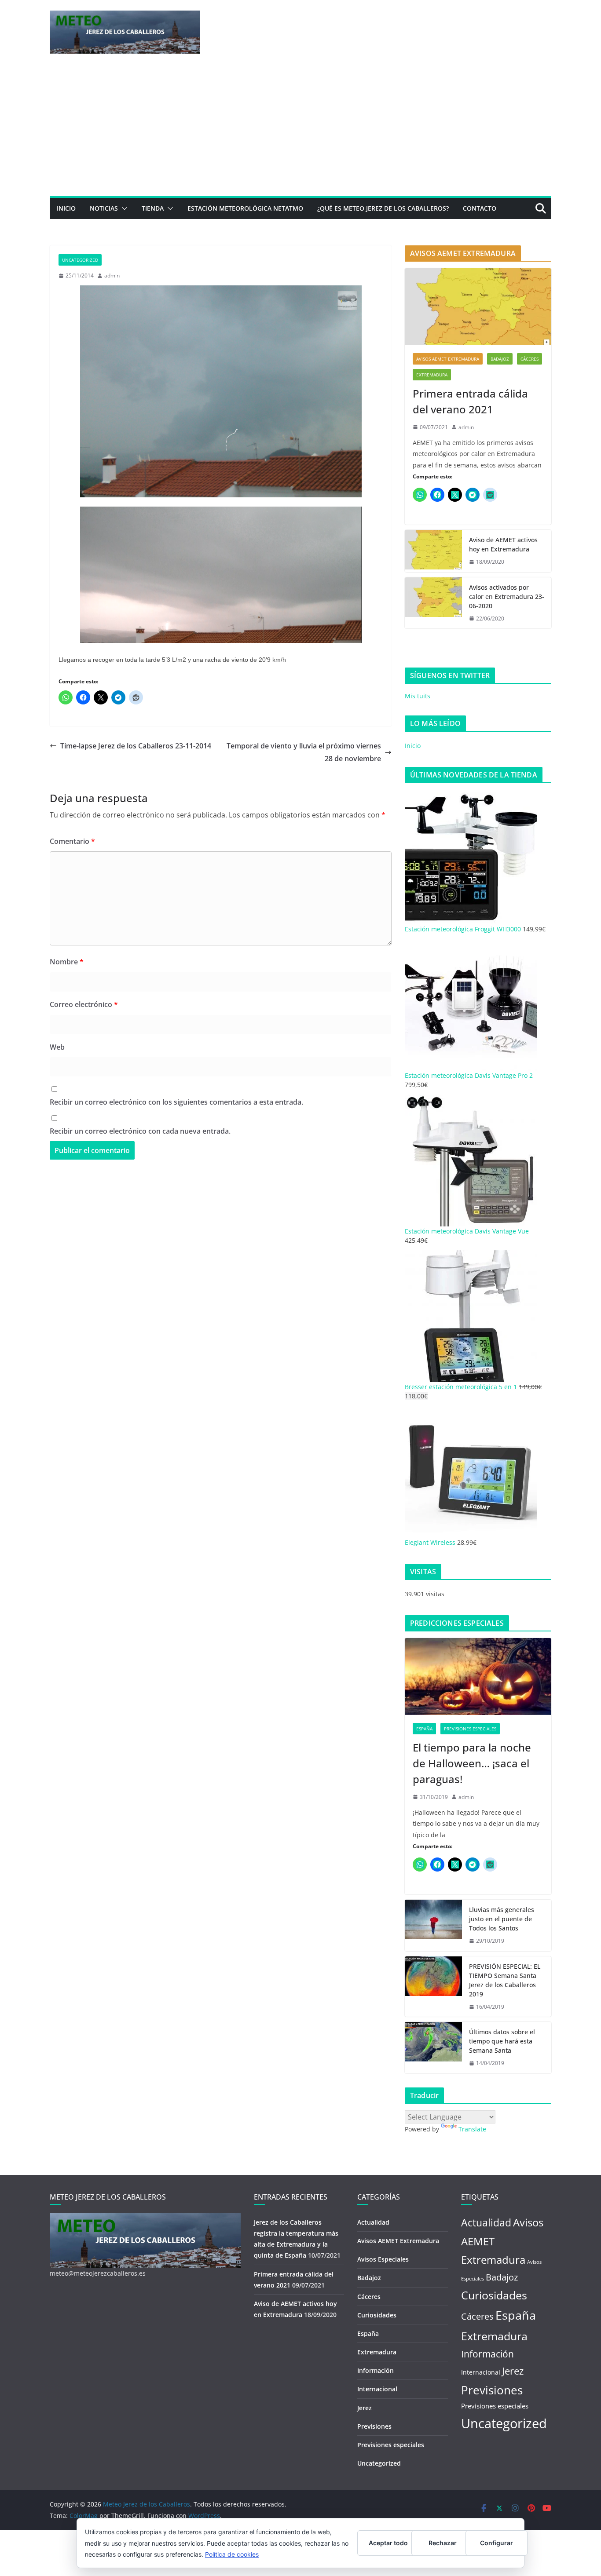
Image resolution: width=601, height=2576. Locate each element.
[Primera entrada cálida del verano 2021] (478, 307)
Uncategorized (80, 260)
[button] (123, 208)
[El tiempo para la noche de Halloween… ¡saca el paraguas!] (478, 1677)
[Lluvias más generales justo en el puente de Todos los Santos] (433, 1925)
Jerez (365, 2408)
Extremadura (432, 375)
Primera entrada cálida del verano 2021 (470, 401)
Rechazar (443, 2543)
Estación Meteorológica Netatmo (245, 208)
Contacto (480, 208)
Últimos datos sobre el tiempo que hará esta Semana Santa (502, 2041)
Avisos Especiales (383, 2259)
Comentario (72, 841)
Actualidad (373, 2222)
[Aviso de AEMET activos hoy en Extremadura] (433, 551)
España (424, 1729)
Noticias (104, 208)
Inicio (66, 208)
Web (57, 1047)
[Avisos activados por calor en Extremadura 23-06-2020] (433, 603)
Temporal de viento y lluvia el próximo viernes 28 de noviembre (304, 752)
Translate (472, 2129)
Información (376, 2370)
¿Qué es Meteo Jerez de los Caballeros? (383, 208)
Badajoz (500, 359)
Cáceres (530, 359)
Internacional (377, 2389)
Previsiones (374, 2426)
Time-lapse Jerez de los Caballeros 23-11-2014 (136, 746)
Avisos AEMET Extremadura (448, 359)
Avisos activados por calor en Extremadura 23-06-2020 (507, 597)
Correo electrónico (84, 1004)
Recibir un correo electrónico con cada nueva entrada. (140, 1131)
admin (112, 275)
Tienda (153, 208)
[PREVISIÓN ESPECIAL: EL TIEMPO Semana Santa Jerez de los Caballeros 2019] (433, 1987)
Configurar (497, 2543)
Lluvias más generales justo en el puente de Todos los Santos (502, 1919)
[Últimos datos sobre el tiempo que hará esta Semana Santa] (433, 2048)
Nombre (67, 962)
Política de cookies (232, 2554)
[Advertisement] (300, 130)
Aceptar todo (388, 2543)
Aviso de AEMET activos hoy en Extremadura (503, 544)
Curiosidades (377, 2315)
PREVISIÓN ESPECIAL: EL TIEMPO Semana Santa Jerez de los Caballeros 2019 (505, 1980)
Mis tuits (418, 696)
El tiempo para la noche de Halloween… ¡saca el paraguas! (472, 1763)
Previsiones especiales (470, 1729)
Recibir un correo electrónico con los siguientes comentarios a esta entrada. (176, 1102)
